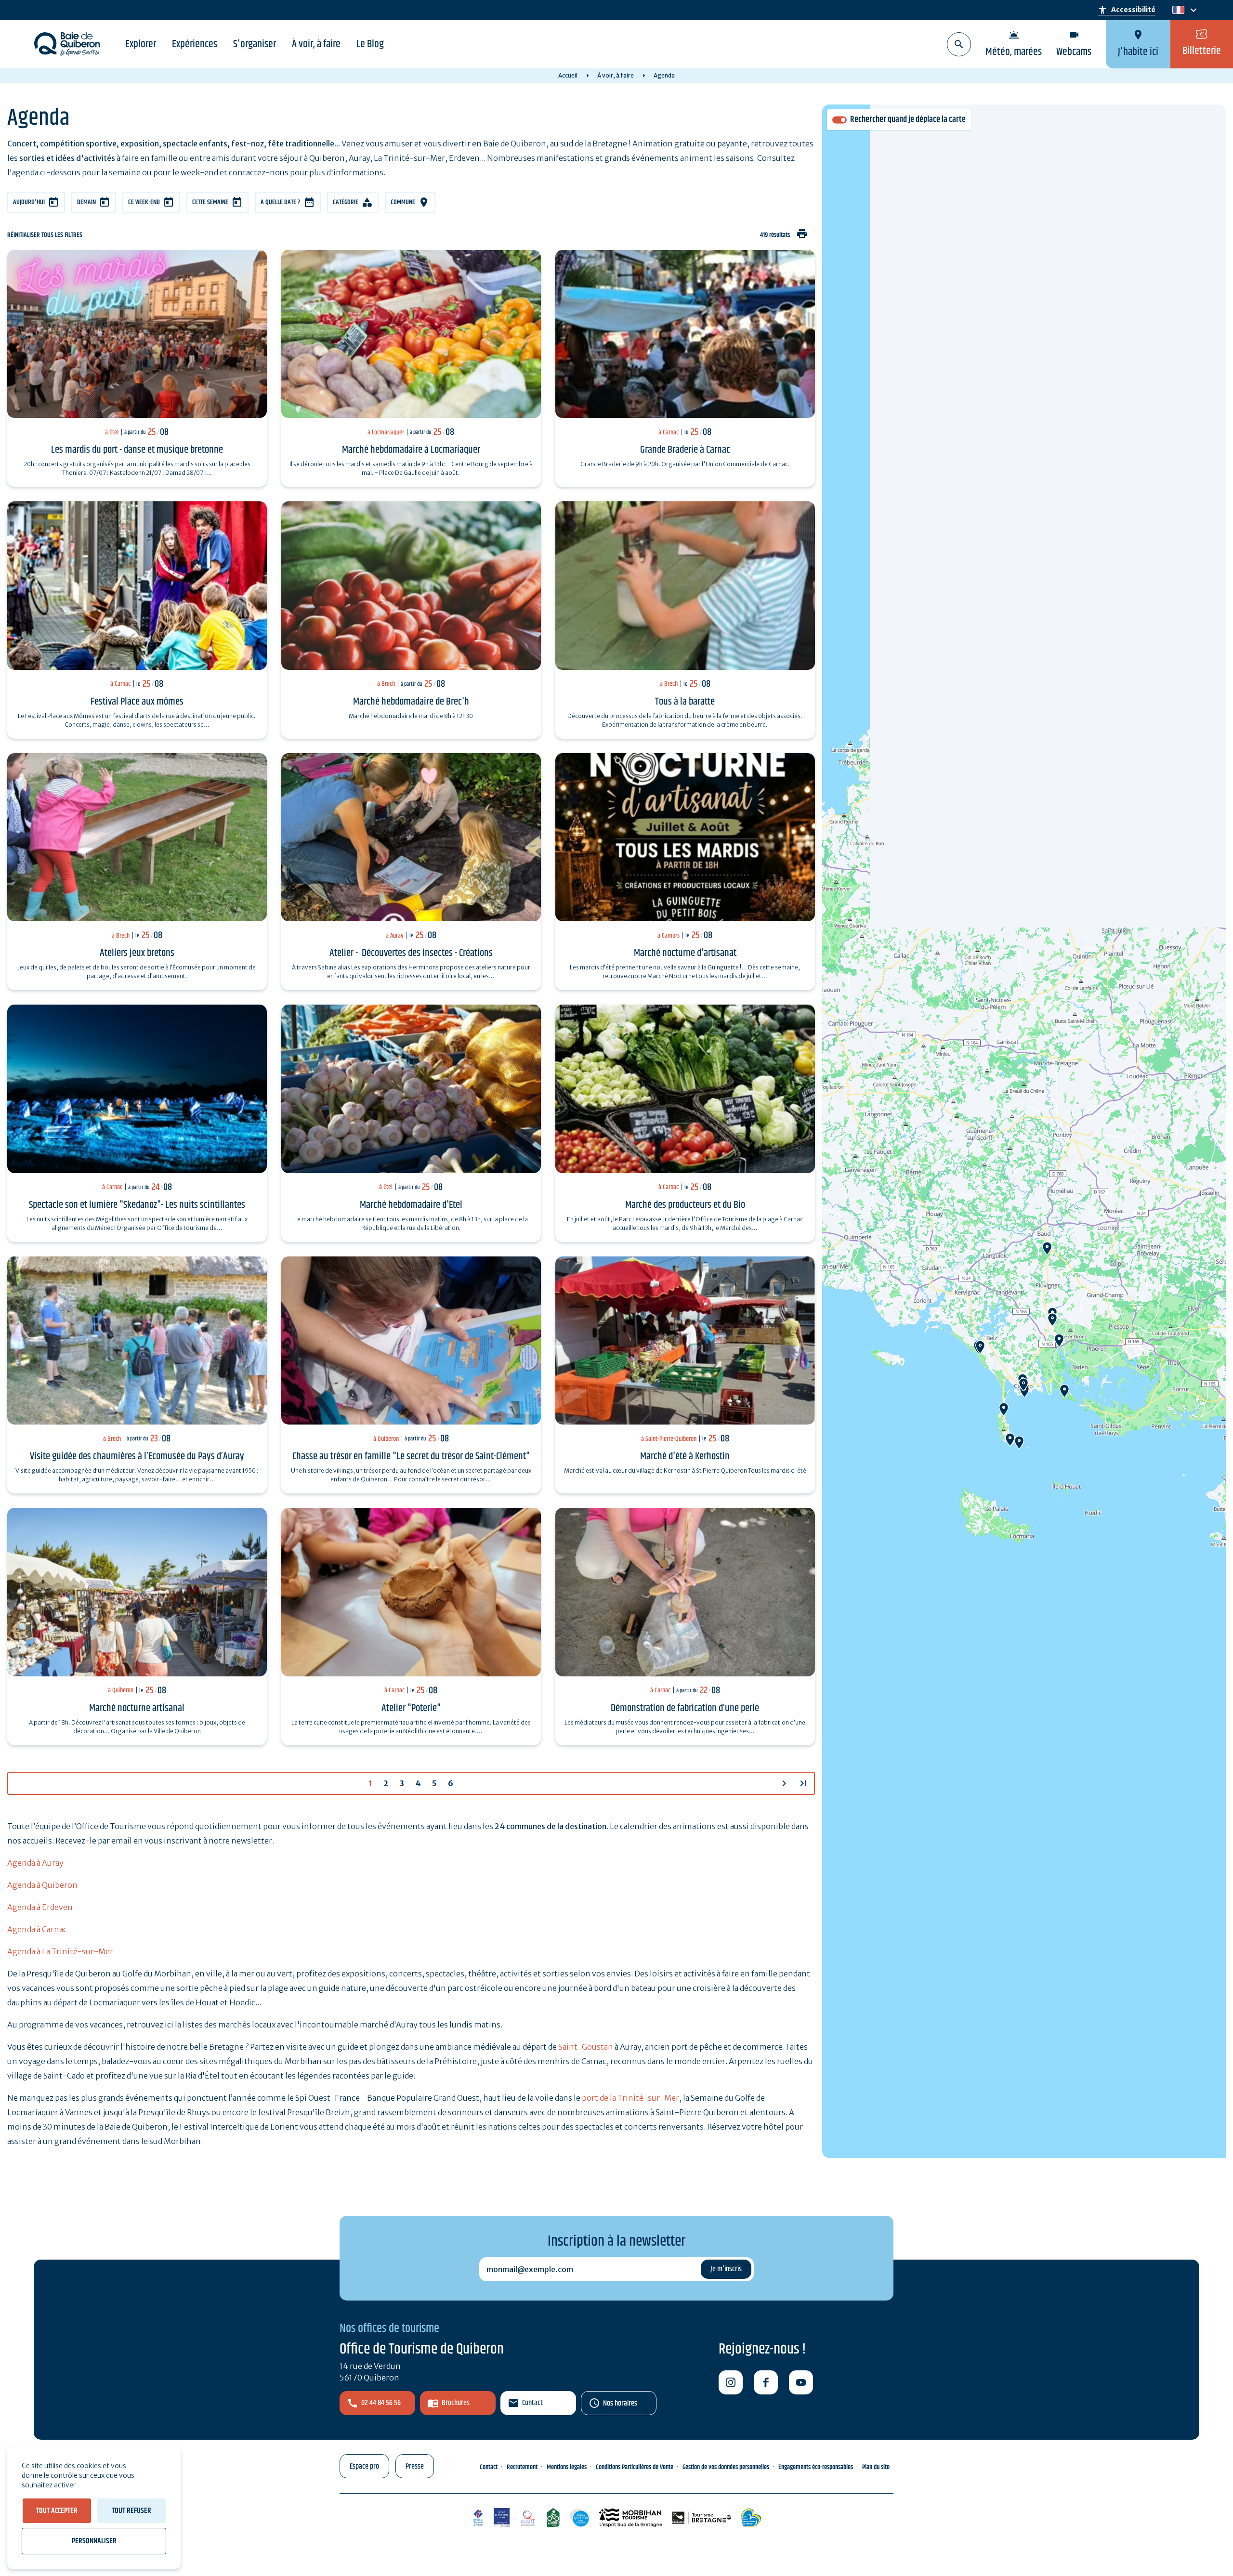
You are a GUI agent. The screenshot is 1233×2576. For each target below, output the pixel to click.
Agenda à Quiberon (42, 1885)
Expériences (195, 44)
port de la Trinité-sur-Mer (630, 2098)
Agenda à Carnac (37, 1929)
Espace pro (364, 2466)
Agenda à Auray (35, 1863)
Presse (415, 2466)
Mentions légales (567, 2467)
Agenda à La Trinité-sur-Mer (60, 1951)
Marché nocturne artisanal (137, 1708)
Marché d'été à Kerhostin (685, 1456)
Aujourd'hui (29, 202)
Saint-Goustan (586, 2047)
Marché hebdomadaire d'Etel (411, 1205)
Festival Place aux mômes (137, 702)
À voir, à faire (316, 44)
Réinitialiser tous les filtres (45, 235)
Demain (86, 202)
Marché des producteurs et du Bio (685, 1205)
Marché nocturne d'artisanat (685, 953)
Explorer (141, 44)
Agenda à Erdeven (40, 1907)
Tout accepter (57, 2511)
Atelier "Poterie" (411, 1708)
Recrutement (522, 2467)
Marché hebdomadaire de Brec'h (411, 702)
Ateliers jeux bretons (137, 953)
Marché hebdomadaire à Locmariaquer (411, 450)
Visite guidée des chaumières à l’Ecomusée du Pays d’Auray (137, 1456)
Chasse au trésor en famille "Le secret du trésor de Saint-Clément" (411, 1456)
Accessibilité (1127, 10)
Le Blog (370, 44)
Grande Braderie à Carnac (685, 450)
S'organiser (255, 44)
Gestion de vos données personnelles (726, 2467)
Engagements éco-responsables (816, 2467)
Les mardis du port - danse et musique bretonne (137, 450)
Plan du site (876, 2467)
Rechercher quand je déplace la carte (908, 120)
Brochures (456, 2403)
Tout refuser (131, 2511)
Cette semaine (210, 202)
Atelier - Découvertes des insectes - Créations (411, 953)
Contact (532, 2403)
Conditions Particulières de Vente (635, 2467)
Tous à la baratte (685, 702)
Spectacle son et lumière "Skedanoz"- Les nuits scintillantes (137, 1205)
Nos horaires (620, 2403)
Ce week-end (144, 202)
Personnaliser (94, 2541)
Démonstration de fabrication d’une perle (685, 1708)
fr (1176, 10)
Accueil (568, 75)
